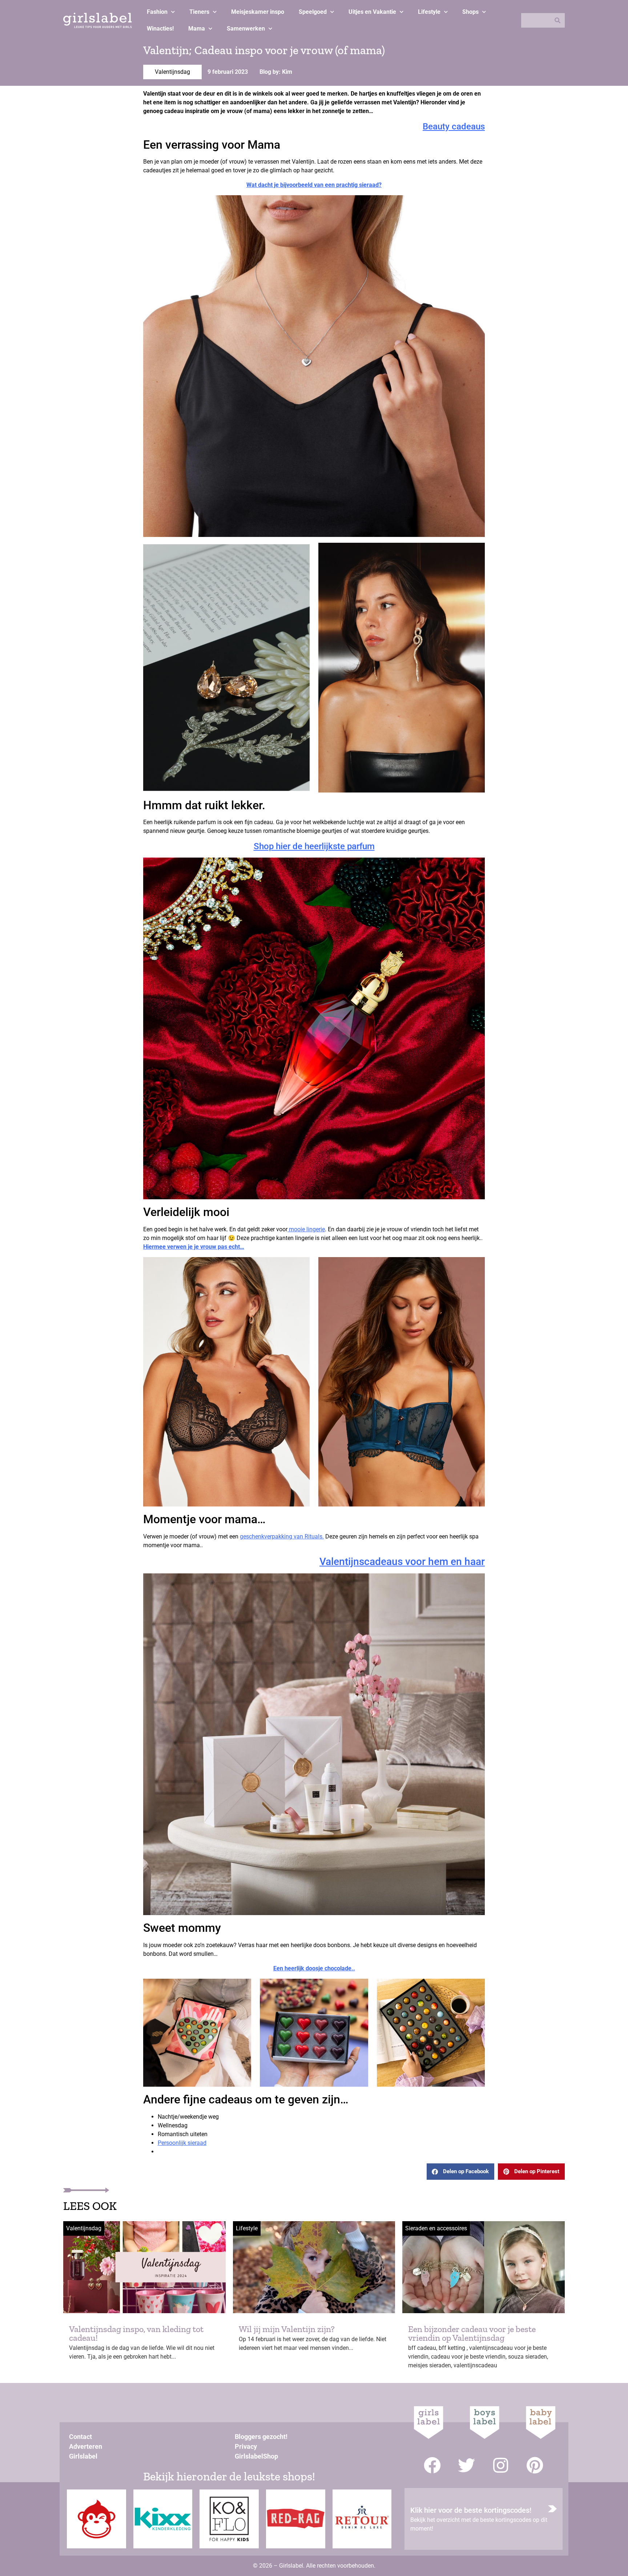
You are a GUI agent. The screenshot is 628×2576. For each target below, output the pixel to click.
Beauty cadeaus (454, 127)
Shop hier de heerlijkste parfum (314, 846)
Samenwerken (246, 29)
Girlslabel (83, 2456)
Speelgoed (313, 12)
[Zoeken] (557, 20)
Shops (470, 12)
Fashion (157, 12)
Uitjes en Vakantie (372, 12)
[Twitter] (466, 2465)
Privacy (246, 2446)
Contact (80, 2437)
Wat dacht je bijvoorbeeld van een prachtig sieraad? (314, 185)
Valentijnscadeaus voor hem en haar (402, 1562)
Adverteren (86, 2446)
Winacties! (160, 29)
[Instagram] (501, 2465)
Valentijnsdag (172, 72)
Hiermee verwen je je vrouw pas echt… (194, 1247)
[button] (460, 2172)
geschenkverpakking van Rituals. (282, 1536)
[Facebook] (432, 2465)
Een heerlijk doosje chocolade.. (314, 1968)
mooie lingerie (306, 1229)
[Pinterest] (535, 2465)
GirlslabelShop (256, 2456)
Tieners (199, 12)
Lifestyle (429, 12)
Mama (197, 29)
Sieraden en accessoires (436, 2228)
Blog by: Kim (276, 72)
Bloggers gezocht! (261, 2437)
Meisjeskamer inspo (258, 12)
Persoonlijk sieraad (182, 2143)
